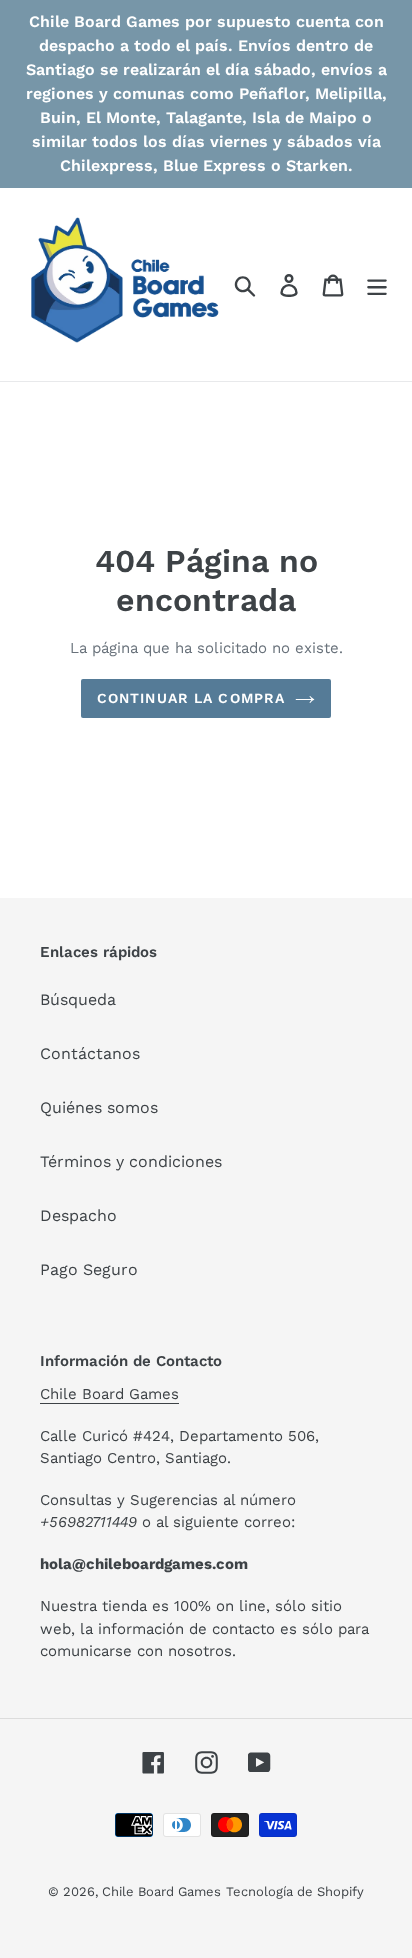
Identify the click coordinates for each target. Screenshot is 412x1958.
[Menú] (377, 284)
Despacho (78, 1215)
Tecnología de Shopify (295, 1891)
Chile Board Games (109, 1394)
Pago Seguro (89, 1269)
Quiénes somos (99, 1107)
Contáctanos (90, 1053)
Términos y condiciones (131, 1161)
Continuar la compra (191, 698)
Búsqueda (78, 999)
